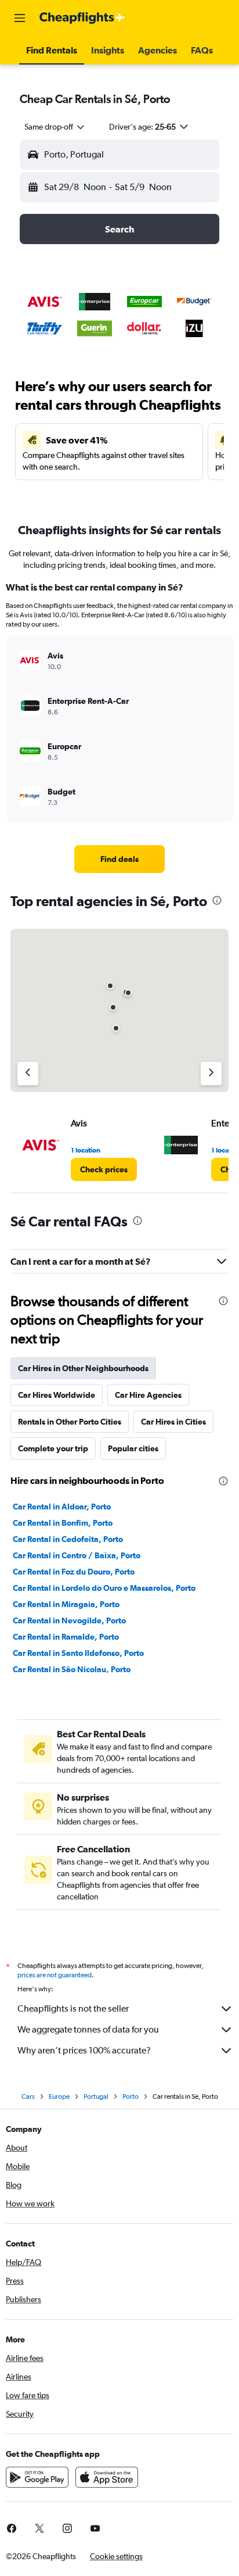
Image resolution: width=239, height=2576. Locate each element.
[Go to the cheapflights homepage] (82, 18)
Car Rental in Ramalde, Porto (66, 1637)
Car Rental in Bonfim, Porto (63, 1523)
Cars (28, 2096)
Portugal (96, 2096)
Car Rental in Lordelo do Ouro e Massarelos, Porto (104, 1588)
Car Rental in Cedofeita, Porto (68, 1539)
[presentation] (217, 900)
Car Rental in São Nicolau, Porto (72, 1669)
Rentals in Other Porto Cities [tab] (70, 1422)
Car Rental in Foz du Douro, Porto (74, 1572)
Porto (131, 2096)
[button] (20, 18)
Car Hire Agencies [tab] (148, 1395)
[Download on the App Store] (107, 2477)
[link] (120, 859)
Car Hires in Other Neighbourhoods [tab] (83, 1368)
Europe (59, 2096)
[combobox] (55, 127)
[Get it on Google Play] (37, 2477)
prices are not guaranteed (55, 1975)
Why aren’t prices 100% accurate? (84, 2050)
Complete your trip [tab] (53, 1448)
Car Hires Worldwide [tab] (57, 1395)
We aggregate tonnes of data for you (88, 2029)
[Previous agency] (28, 1074)
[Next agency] (211, 1074)
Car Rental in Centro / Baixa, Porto (77, 1555)
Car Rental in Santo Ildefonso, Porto (78, 1653)
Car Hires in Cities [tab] (173, 1422)
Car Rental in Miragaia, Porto (66, 1604)
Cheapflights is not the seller (73, 2008)
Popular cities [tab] (133, 1448)
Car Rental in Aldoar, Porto (62, 1507)
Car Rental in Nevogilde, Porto (69, 1620)
